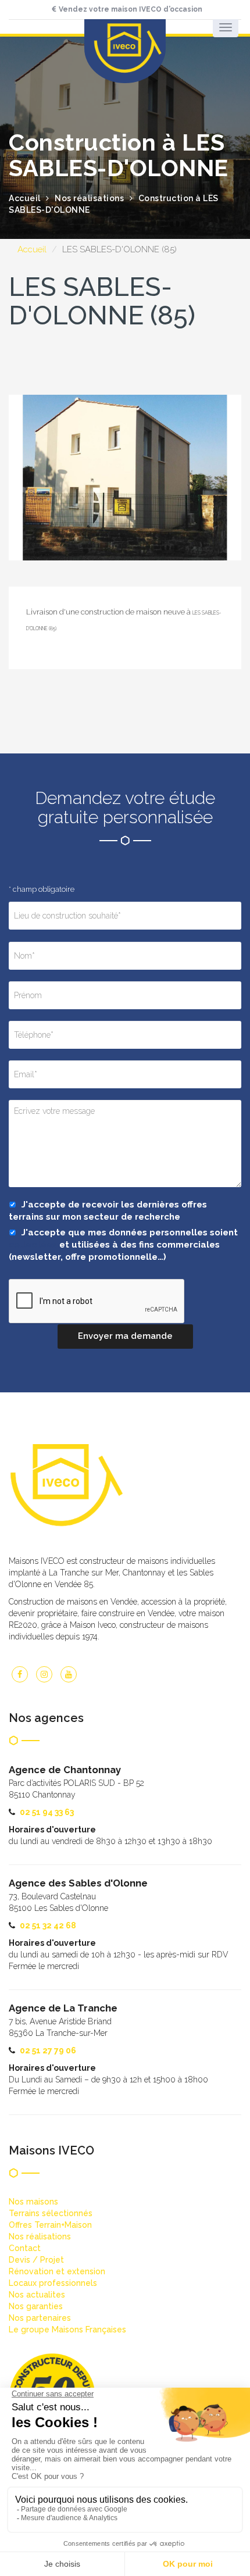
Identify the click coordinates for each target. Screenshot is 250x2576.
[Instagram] (44, 1674)
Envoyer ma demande (125, 1336)
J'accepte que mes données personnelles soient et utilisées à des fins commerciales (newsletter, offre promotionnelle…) (123, 1245)
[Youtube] (69, 1674)
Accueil (32, 249)
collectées (33, 1245)
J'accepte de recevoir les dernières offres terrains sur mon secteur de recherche (108, 1211)
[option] (125, 478)
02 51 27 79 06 (48, 2050)
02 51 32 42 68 (48, 1925)
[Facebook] (20, 1674)
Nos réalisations (89, 198)
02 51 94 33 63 (47, 1812)
